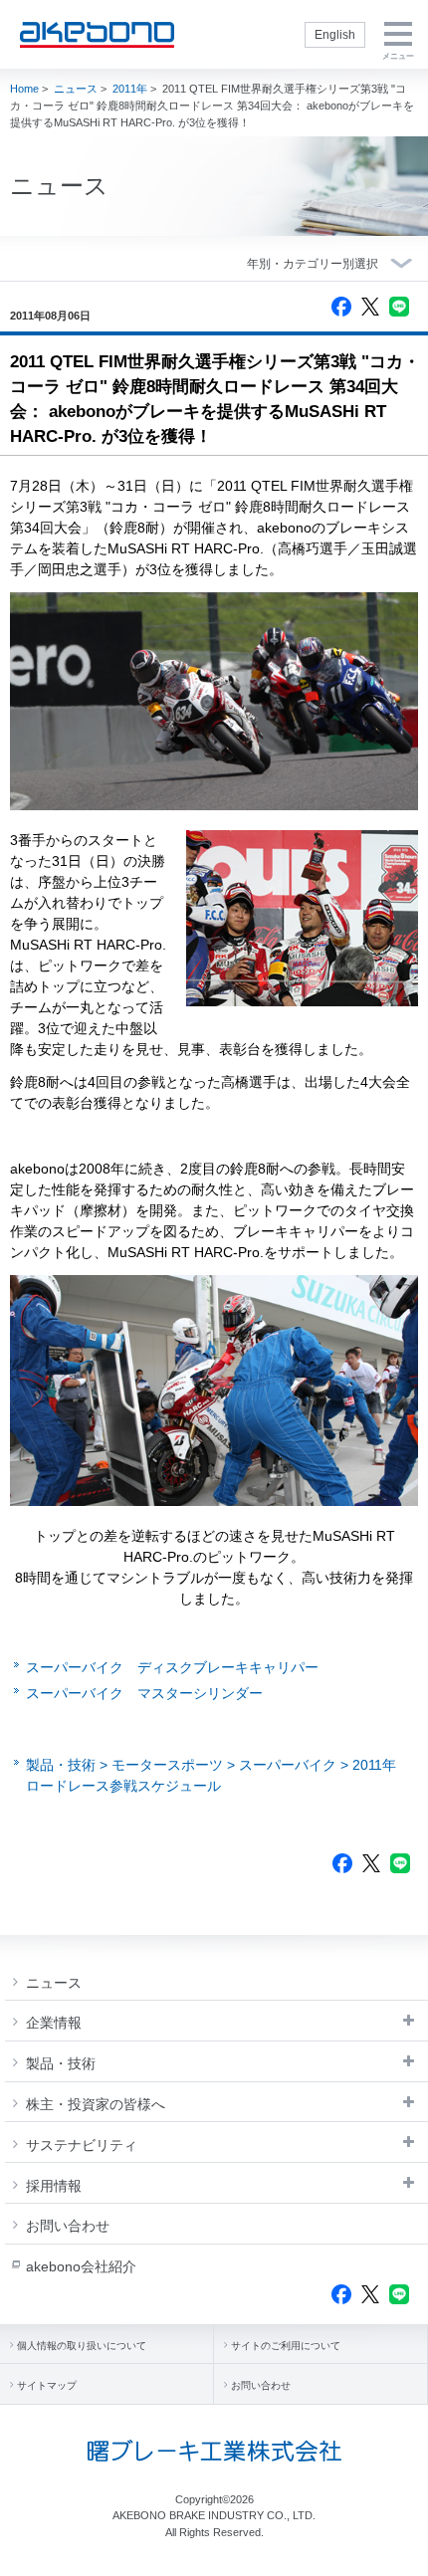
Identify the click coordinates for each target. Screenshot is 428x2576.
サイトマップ (47, 2385)
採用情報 (54, 2186)
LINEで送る (399, 307)
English (335, 35)
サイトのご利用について (286, 2346)
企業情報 (54, 2023)
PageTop (399, 2553)
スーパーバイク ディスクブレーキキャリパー (172, 1667)
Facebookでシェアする (341, 307)
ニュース (76, 89)
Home (24, 89)
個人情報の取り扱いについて (82, 2346)
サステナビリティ (82, 2145)
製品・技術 (61, 2063)
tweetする (370, 307)
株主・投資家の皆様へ (96, 2104)
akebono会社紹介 (81, 2266)
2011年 (130, 89)
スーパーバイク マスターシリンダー (144, 1693)
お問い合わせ (68, 2226)
